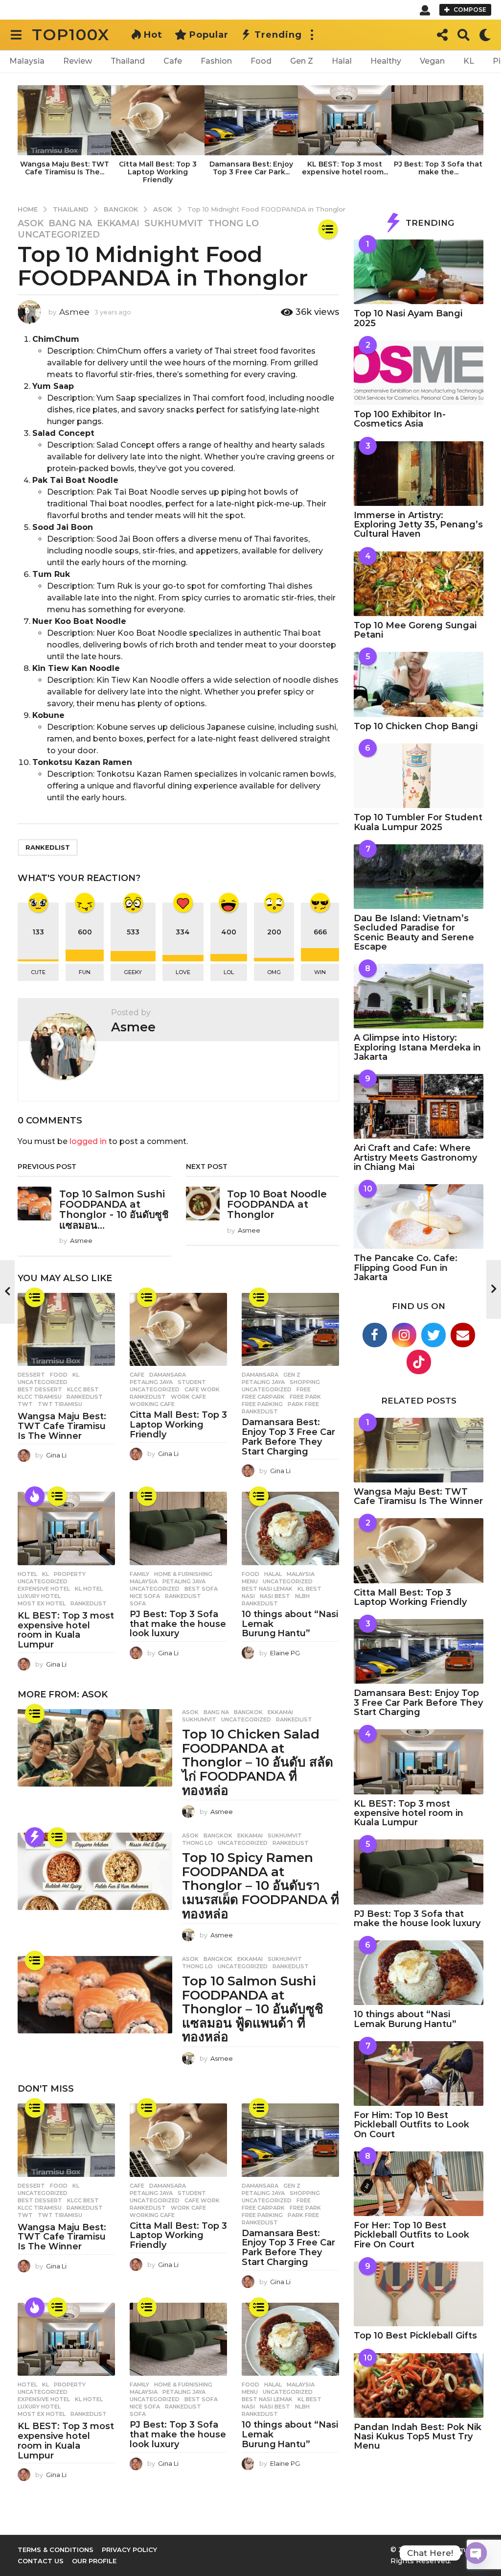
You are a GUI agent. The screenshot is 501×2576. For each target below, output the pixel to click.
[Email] (463, 1335)
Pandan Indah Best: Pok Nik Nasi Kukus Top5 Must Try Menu (418, 2437)
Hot (153, 35)
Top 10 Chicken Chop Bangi (416, 726)
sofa (138, 1603)
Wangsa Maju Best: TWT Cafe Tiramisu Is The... (65, 168)
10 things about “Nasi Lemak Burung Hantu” (405, 2019)
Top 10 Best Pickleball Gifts (415, 2336)
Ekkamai (118, 223)
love (183, 972)
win (320, 972)
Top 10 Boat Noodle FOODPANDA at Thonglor (277, 1205)
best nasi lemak (267, 1589)
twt (25, 1404)
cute (38, 972)
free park (305, 1397)
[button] (425, 10)
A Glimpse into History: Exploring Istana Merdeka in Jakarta (417, 1047)
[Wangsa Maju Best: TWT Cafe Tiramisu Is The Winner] (66, 1329)
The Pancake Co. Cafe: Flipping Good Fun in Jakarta (406, 1268)
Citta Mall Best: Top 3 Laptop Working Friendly (158, 172)
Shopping (305, 1382)
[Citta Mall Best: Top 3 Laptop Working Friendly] (178, 1329)
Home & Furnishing (183, 1574)
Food (261, 61)
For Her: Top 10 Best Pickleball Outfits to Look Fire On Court (411, 2235)
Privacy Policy (129, 2550)
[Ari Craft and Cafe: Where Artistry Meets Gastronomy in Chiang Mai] (419, 1106)
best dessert (40, 1389)
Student (192, 1382)
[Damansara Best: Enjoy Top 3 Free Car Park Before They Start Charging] (290, 1329)
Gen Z (302, 61)
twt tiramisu (60, 1404)
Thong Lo (233, 223)
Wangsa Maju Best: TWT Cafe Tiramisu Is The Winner (62, 1426)
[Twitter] (433, 1335)
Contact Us (41, 2561)
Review (78, 61)
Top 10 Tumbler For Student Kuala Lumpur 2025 (418, 822)
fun (85, 972)
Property (70, 1574)
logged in (88, 1141)
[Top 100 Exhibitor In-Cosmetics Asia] (419, 373)
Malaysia (27, 61)
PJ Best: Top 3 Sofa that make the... (438, 168)
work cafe (188, 1397)
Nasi (248, 1596)
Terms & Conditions (56, 2550)
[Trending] (35, 1837)
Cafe (173, 61)
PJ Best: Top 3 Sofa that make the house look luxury (178, 1624)
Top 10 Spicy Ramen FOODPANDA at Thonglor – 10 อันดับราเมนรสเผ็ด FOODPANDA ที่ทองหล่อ (261, 1885)
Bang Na (70, 223)
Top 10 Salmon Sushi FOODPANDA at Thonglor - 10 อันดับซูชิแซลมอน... (114, 1210)
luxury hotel (39, 1596)
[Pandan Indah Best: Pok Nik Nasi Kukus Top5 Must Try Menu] (419, 2385)
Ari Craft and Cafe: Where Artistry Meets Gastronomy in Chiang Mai (415, 1157)
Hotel (27, 1574)
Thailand (128, 61)
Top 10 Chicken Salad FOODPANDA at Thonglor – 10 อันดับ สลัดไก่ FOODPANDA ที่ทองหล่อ (258, 1762)
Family (139, 1574)
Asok (31, 223)
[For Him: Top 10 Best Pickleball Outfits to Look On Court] (419, 2074)
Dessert (31, 1375)
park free (303, 1404)
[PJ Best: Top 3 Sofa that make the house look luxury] (178, 1528)
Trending (278, 35)
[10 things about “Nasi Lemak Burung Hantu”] (290, 1528)
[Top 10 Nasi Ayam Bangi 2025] (419, 272)
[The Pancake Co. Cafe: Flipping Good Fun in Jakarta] (419, 1216)
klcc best (83, 1389)
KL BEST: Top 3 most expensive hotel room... (345, 168)
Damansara (168, 1375)
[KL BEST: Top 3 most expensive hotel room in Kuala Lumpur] (66, 1528)
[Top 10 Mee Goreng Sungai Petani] (419, 584)
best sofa (201, 1589)
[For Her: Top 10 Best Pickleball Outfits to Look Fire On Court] (419, 2184)
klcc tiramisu (40, 1397)
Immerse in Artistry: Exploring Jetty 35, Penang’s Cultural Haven (418, 525)
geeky (133, 972)
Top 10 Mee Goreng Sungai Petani (415, 630)
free (304, 1389)
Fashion (216, 61)
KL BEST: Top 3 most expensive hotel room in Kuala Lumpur (66, 1630)
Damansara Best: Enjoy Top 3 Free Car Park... (251, 168)
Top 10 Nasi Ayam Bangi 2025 (408, 318)
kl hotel (89, 1589)
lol (229, 972)
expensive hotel (44, 1589)
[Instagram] (404, 1335)
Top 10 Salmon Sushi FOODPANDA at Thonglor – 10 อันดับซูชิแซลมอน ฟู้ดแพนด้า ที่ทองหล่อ (253, 2009)
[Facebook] (375, 1335)
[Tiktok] (419, 1362)
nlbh (302, 1596)
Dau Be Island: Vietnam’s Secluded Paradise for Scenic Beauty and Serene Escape (414, 932)
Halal (342, 61)
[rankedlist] (328, 229)
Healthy (386, 61)
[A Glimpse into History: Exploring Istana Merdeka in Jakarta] (419, 996)
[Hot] (35, 1496)
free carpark (263, 1397)
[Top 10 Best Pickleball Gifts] (419, 2294)
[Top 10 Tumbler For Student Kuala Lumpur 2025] (419, 776)
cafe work (202, 1389)
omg (274, 972)
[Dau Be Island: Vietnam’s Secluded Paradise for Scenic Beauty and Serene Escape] (419, 877)
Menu (250, 1581)
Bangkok (248, 1712)
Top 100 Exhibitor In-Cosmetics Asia (400, 419)
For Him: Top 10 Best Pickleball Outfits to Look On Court (411, 2125)
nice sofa (145, 1596)
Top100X (71, 35)
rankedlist (48, 847)
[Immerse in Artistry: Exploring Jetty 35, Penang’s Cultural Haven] (419, 474)
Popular (209, 35)
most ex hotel (42, 1603)
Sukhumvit (174, 223)
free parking (262, 1404)
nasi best (275, 1596)
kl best (309, 1589)
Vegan (432, 61)
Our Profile (94, 2561)
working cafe (152, 1404)
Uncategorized (59, 235)
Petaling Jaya (151, 1382)
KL (469, 61)
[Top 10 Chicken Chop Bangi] (419, 684)
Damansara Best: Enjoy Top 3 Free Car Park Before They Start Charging (288, 1437)
